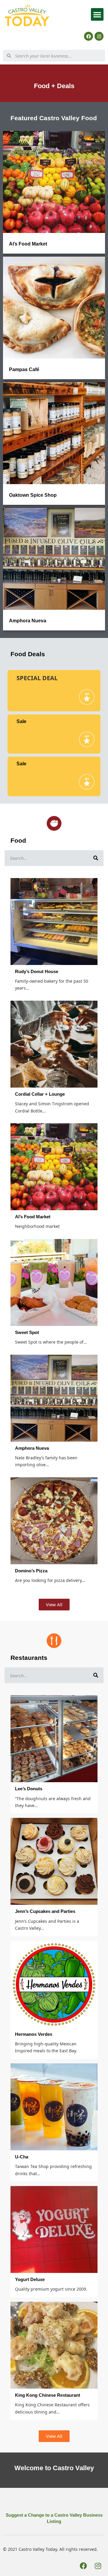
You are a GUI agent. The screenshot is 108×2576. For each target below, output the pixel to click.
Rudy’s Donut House (37, 971)
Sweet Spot (27, 1332)
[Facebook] (88, 36)
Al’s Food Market (28, 244)
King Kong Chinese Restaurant (48, 2395)
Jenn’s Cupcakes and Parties (45, 1911)
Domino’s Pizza (31, 1571)
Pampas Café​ (24, 369)
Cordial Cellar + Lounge (40, 1094)
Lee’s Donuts (29, 1789)
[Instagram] (99, 36)
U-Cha (22, 2157)
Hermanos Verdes (34, 2034)
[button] (97, 14)
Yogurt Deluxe (30, 2279)
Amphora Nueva (28, 621)
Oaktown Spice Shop (33, 495)
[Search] (96, 858)
